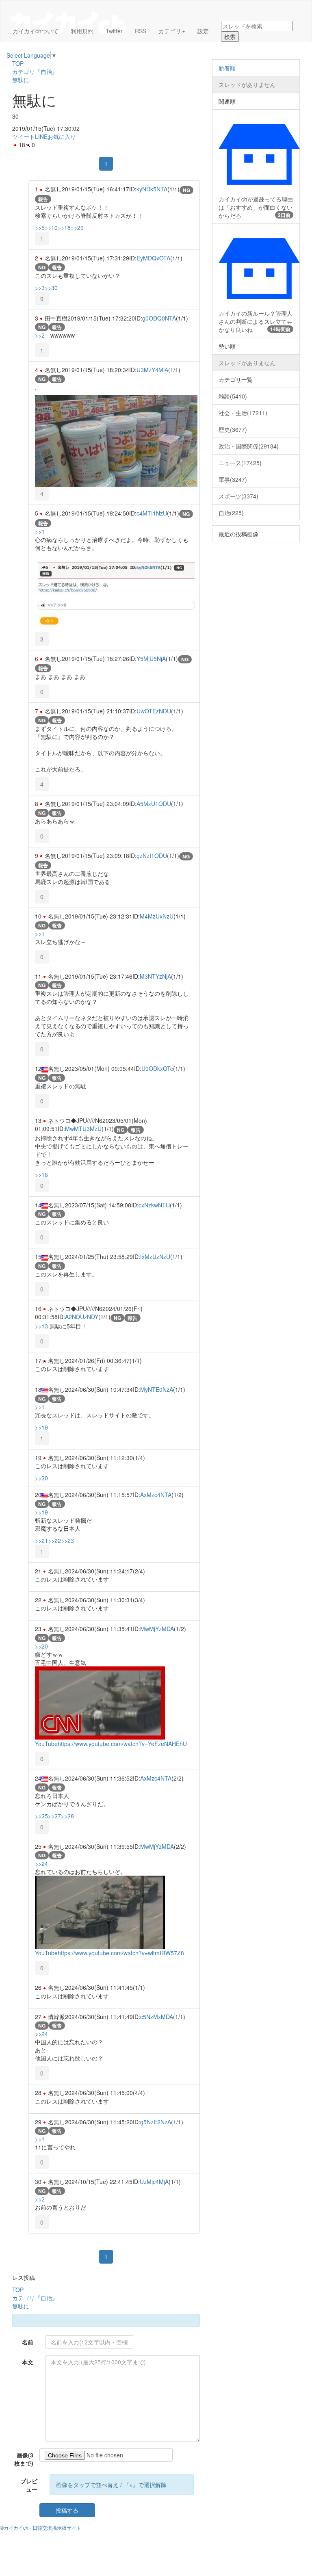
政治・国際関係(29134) (249, 446)
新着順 (227, 68)
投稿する (67, 2510)
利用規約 (82, 31)
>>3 (40, 288)
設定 (203, 31)
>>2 (40, 335)
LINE (41, 136)
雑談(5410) (233, 396)
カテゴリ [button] (170, 31)
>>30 (51, 288)
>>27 (54, 1816)
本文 (28, 2362)
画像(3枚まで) (24, 2459)
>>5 (40, 227)
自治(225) (231, 513)
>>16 (41, 1174)
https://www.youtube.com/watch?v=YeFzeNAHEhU (122, 1744)
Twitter (114, 31)
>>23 (67, 1540)
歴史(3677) (233, 429)
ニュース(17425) (240, 463)
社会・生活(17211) (243, 413)
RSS (141, 31)
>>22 (54, 1540)
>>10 (51, 227)
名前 (28, 2342)
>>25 (41, 1816)
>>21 (41, 1540)
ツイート (24, 136)
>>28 (67, 1816)
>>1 (40, 531)
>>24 (41, 1863)
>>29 (77, 227)
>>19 (41, 1427)
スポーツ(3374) (238, 496)
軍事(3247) (233, 479)
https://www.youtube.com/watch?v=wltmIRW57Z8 (121, 1953)
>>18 (64, 227)
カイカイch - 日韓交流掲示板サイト (42, 2527)
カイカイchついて (36, 31)
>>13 (41, 1326)
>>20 (41, 1478)
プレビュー (29, 2485)
